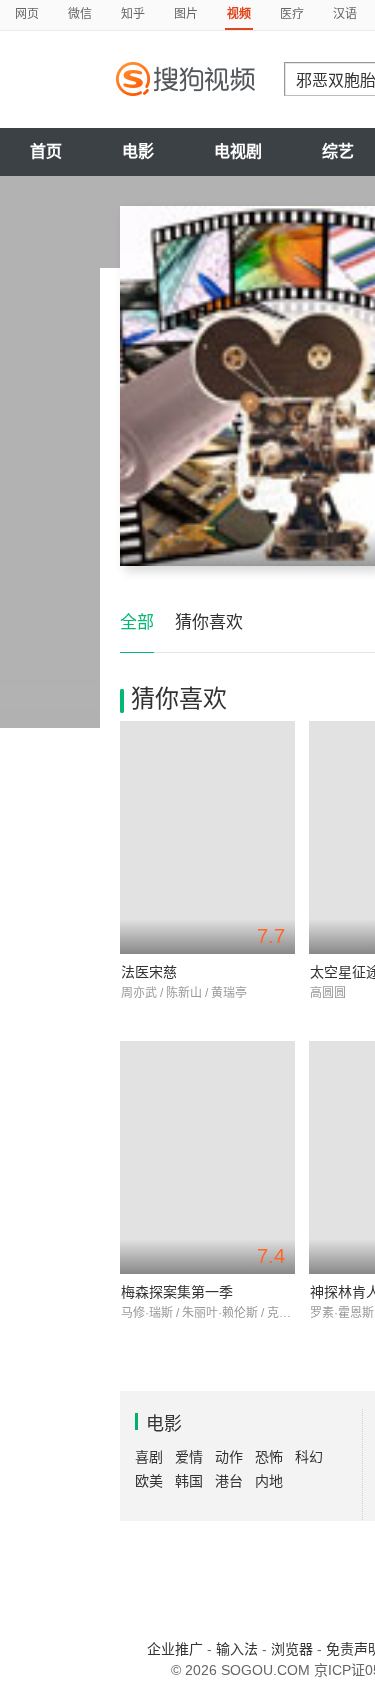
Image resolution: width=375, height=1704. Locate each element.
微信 (80, 14)
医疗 (292, 14)
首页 (46, 151)
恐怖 (269, 1457)
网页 (27, 14)
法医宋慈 (149, 972)
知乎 (133, 14)
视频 (239, 14)
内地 (269, 1481)
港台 (229, 1481)
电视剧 (238, 151)
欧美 (149, 1481)
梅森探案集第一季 (177, 1292)
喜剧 (149, 1457)
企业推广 (175, 1649)
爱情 (189, 1457)
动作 (229, 1457)
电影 (138, 151)
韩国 (189, 1481)
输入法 (237, 1649)
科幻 (309, 1457)
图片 (186, 14)
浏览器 (292, 1649)
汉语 (345, 14)
